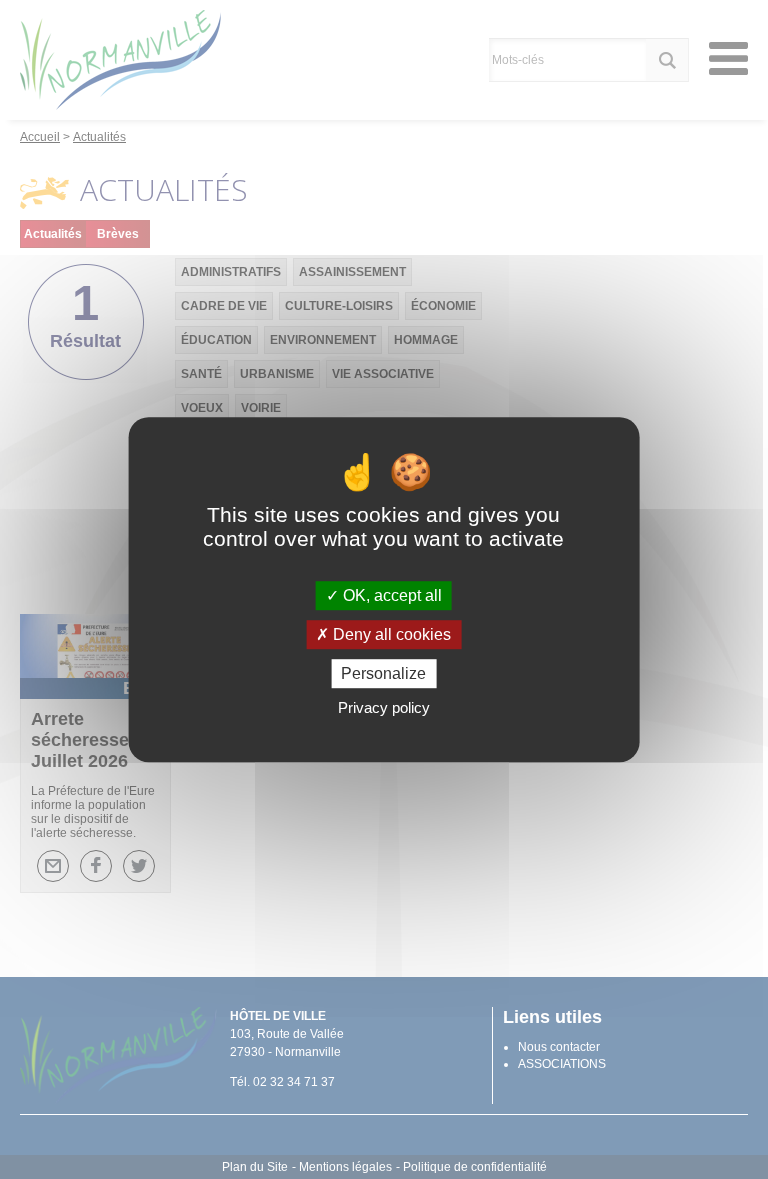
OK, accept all (390, 595)
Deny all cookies (390, 634)
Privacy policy (384, 707)
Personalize (383, 673)
